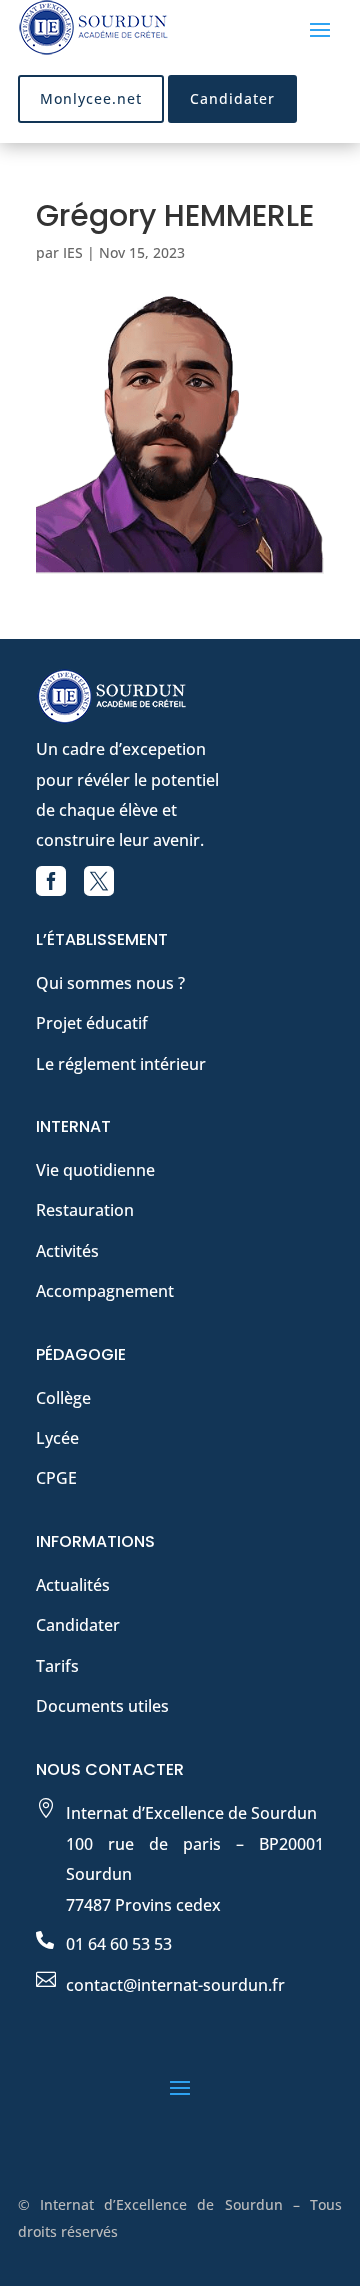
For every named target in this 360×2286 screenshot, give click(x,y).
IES (73, 252)
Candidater (232, 98)
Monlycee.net (91, 98)
